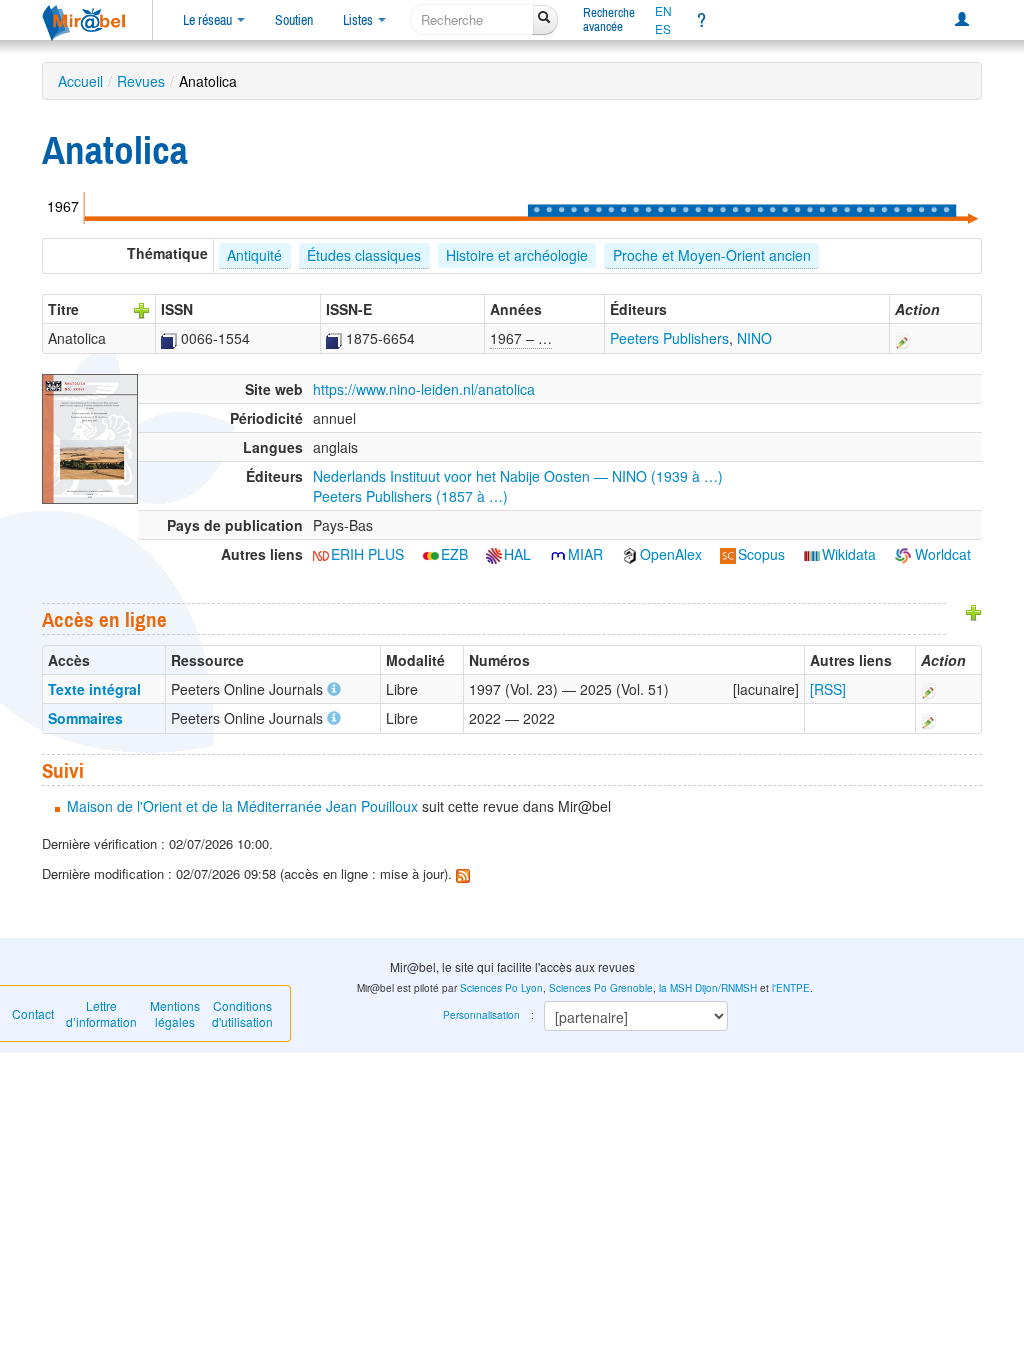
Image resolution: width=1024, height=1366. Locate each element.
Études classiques (364, 255)
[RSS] (828, 689)
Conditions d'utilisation (242, 1013)
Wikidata (849, 554)
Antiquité (254, 255)
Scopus (761, 554)
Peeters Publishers (669, 338)
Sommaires (85, 718)
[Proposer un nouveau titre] (142, 309)
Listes (359, 20)
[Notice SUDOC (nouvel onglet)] (169, 338)
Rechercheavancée (609, 19)
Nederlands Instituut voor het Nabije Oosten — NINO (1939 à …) (518, 476)
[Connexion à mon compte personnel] (962, 20)
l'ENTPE (791, 988)
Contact (33, 1013)
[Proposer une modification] (903, 338)
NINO (754, 338)
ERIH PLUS (367, 554)
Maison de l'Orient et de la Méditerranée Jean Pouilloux (242, 806)
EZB (454, 554)
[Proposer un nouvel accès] (974, 611)
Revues (141, 81)
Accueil (80, 81)
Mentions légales (175, 1013)
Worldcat (941, 554)
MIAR (585, 554)
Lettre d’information (101, 1013)
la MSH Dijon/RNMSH (708, 988)
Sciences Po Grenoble (601, 988)
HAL (517, 554)
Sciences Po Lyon (501, 988)
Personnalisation (481, 1015)
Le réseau (209, 20)
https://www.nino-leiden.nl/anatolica (424, 389)
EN (663, 11)
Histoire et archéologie (517, 255)
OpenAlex (671, 554)
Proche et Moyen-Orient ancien (712, 255)
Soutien (294, 20)
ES (663, 29)
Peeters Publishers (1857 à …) (410, 496)
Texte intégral (94, 689)
